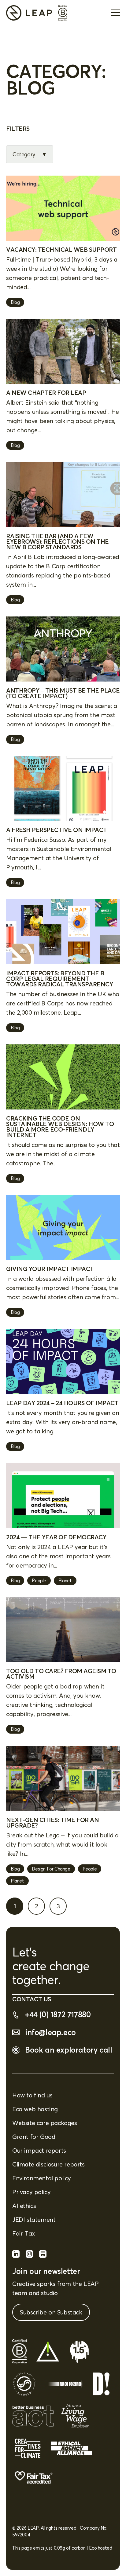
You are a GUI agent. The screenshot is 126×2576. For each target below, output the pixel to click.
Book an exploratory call (69, 2050)
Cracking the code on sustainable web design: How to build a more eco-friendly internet (60, 1127)
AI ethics (24, 2206)
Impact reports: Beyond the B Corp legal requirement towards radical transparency (59, 979)
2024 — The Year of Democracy (56, 1537)
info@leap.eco (50, 2032)
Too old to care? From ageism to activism (61, 1674)
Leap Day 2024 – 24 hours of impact (62, 1403)
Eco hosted (100, 2548)
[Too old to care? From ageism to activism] (63, 1630)
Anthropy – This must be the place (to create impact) (63, 693)
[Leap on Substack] (43, 2255)
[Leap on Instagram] (29, 2255)
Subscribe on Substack (51, 2312)
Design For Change (51, 1869)
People (39, 1581)
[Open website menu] (115, 13)
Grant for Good (34, 2137)
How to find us (32, 2095)
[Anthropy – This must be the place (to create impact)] (63, 649)
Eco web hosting (35, 2109)
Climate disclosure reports (48, 2164)
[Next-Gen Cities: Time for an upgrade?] (63, 1778)
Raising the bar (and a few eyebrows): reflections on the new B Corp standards (57, 541)
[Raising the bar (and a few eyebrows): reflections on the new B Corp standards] (63, 495)
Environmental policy (42, 2178)
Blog (15, 302)
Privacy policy (31, 2192)
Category (24, 154)
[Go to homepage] (29, 13)
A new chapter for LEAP (46, 392)
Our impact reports (39, 2150)
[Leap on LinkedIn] (16, 2255)
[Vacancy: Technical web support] (63, 208)
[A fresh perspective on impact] (63, 789)
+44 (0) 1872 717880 (58, 2015)
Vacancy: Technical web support (61, 249)
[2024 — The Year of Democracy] (63, 1496)
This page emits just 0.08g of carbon (49, 2548)
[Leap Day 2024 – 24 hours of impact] (63, 1362)
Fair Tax (24, 2233)
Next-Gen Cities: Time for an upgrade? (52, 1822)
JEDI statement (34, 2219)
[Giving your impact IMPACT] (63, 1228)
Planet (65, 1581)
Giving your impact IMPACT (50, 1269)
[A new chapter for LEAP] (63, 352)
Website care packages (45, 2123)
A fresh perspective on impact (57, 830)
